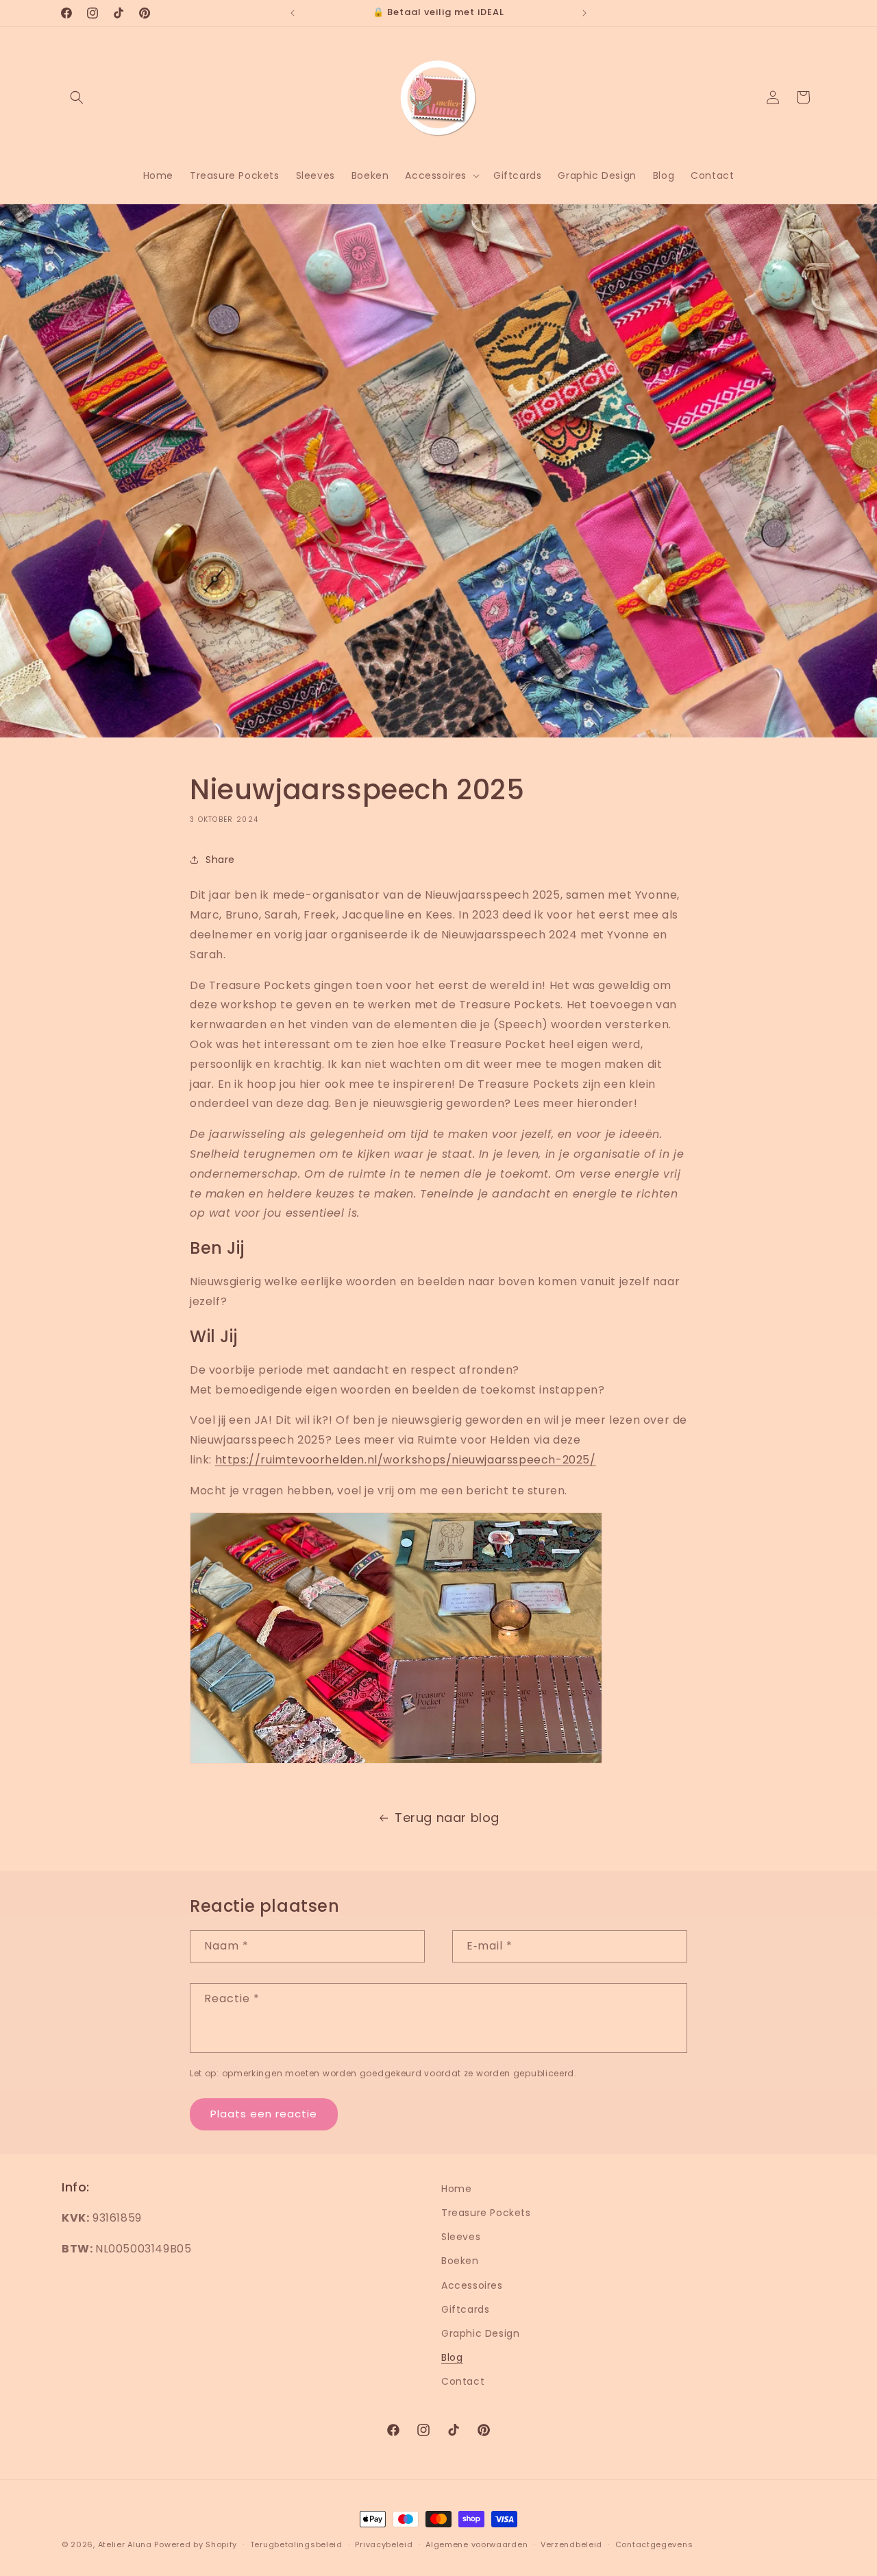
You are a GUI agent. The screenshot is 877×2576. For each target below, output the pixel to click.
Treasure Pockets (486, 2213)
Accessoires (472, 2285)
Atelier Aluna (125, 2544)
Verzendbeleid (571, 2544)
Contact (463, 2382)
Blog (452, 2358)
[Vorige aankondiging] (293, 13)
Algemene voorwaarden (477, 2544)
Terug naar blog (447, 1818)
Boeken (460, 2261)
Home (456, 2189)
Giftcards (465, 2309)
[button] (77, 97)
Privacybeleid (384, 2544)
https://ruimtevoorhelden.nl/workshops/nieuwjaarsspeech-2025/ (406, 1460)
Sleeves (461, 2237)
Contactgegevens (654, 2544)
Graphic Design (480, 2333)
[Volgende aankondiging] (584, 13)
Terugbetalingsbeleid (296, 2544)
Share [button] (220, 860)
